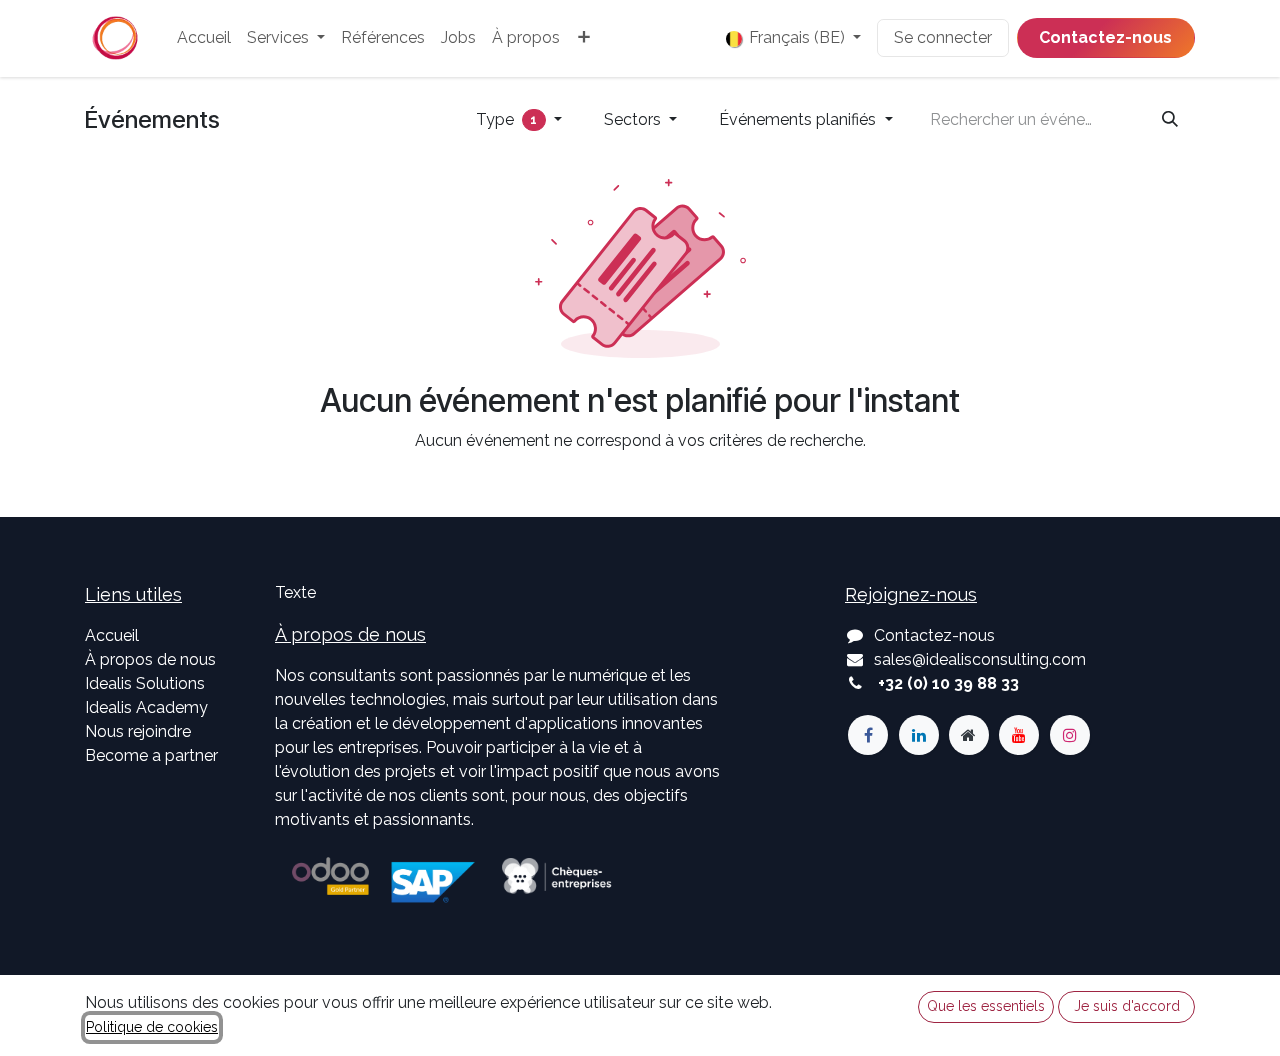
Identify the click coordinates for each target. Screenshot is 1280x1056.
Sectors (634, 119)
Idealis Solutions (145, 683)
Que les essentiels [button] (986, 1006)
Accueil (112, 635)
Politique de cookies (152, 1027)
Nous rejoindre (138, 731)
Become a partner (151, 755)
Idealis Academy (146, 707)
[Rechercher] (1170, 120)
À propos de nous (150, 659)
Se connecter (943, 37)
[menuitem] (204, 38)
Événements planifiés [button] (799, 119)
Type (507, 119)
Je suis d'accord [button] (1127, 1006)
